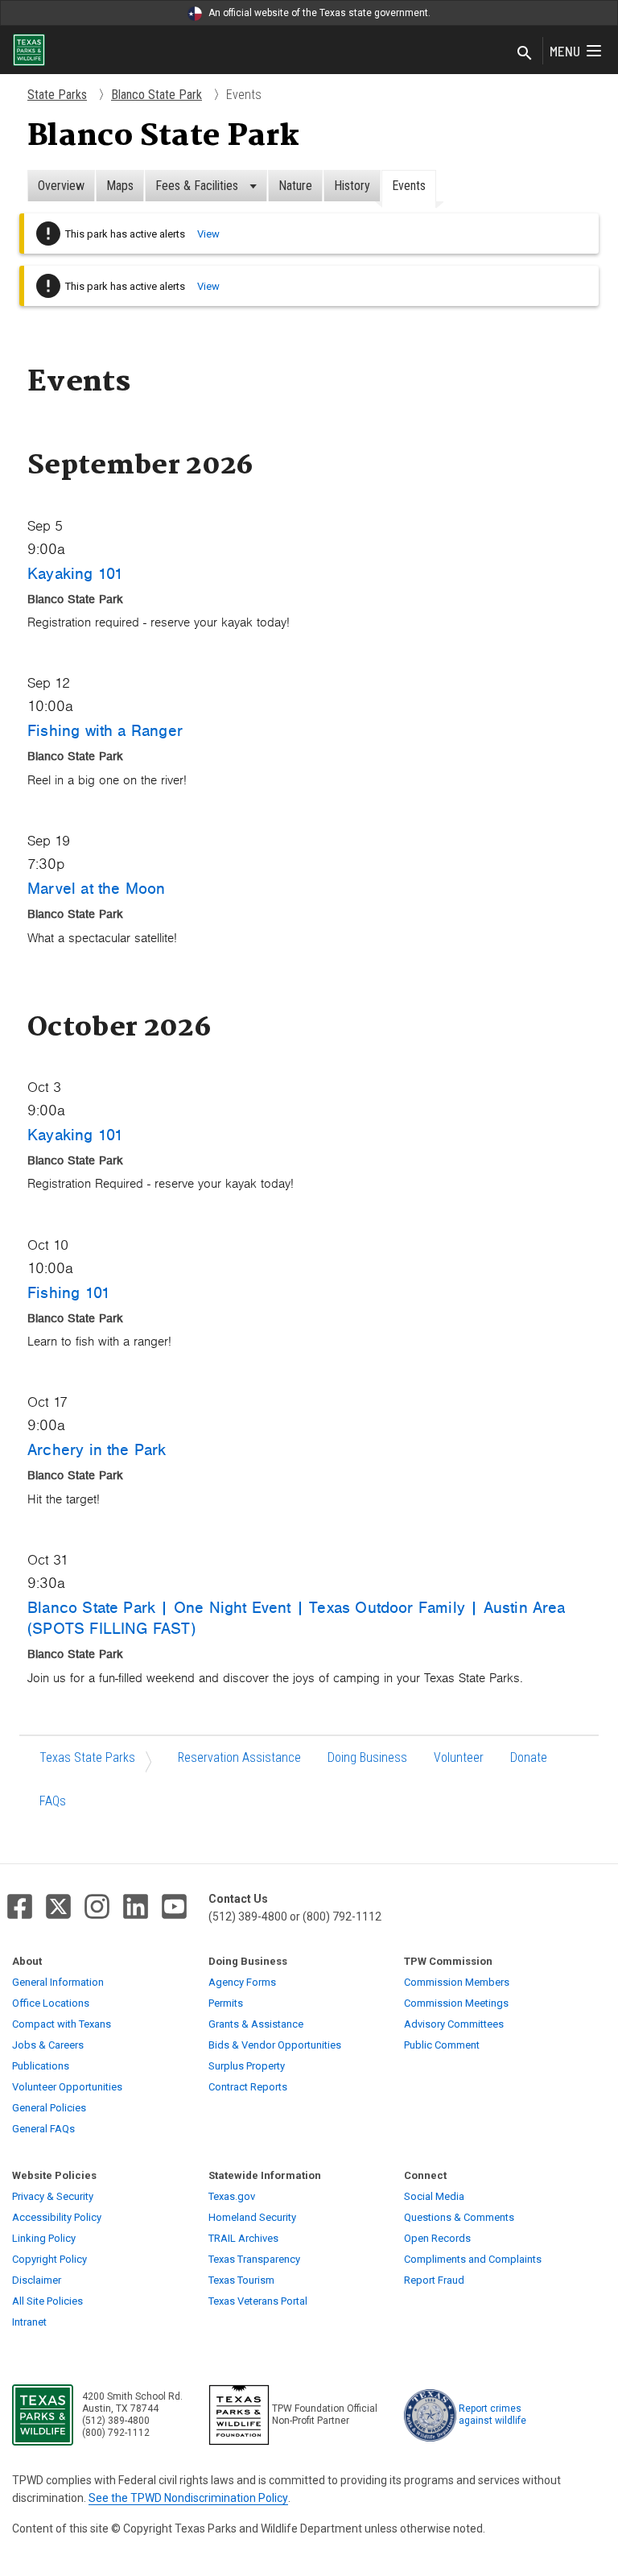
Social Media (434, 2196)
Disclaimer (37, 2280)
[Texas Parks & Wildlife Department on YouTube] (174, 1906)
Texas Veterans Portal (258, 2301)
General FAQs (43, 2129)
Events (409, 186)
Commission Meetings (456, 2003)
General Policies (49, 2108)
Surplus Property (247, 2066)
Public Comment (442, 2045)
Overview (61, 186)
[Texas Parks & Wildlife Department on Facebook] (20, 1906)
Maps (120, 186)
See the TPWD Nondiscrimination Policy (188, 2498)
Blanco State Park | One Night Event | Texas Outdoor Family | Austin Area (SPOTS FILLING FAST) (297, 1618)
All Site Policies (47, 2301)
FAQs (53, 1801)
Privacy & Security (53, 2196)
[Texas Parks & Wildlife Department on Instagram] (97, 1906)
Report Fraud (434, 2280)
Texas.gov (232, 2196)
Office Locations (51, 2003)
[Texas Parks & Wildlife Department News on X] (58, 1906)
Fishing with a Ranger (105, 730)
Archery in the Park (97, 1449)
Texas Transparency (254, 2259)
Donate (529, 1757)
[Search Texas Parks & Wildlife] (525, 54)
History (352, 186)
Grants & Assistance (256, 2024)
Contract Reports (248, 2087)
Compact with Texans (62, 2024)
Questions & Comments (459, 2217)
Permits (226, 2003)
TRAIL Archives (243, 2238)
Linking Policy (44, 2238)
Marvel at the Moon (96, 888)
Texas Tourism (241, 2280)
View (208, 234)
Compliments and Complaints (473, 2259)
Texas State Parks (87, 1757)
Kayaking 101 (75, 573)
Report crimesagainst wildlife (492, 2415)
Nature (295, 186)
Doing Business (367, 1757)
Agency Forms (242, 1982)
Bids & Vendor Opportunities (275, 2045)
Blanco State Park (157, 95)
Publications (41, 2066)
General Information (58, 1982)
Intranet (29, 2322)
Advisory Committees (454, 2024)
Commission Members (457, 1982)
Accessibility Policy (57, 2217)
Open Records (437, 2238)
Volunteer (459, 1757)
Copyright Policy (49, 2259)
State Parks (57, 95)
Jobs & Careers (48, 2045)
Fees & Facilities (198, 186)
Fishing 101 (69, 1292)
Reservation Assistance (239, 1757)
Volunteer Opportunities (67, 2087)
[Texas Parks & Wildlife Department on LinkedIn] (136, 1906)
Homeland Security (252, 2217)
